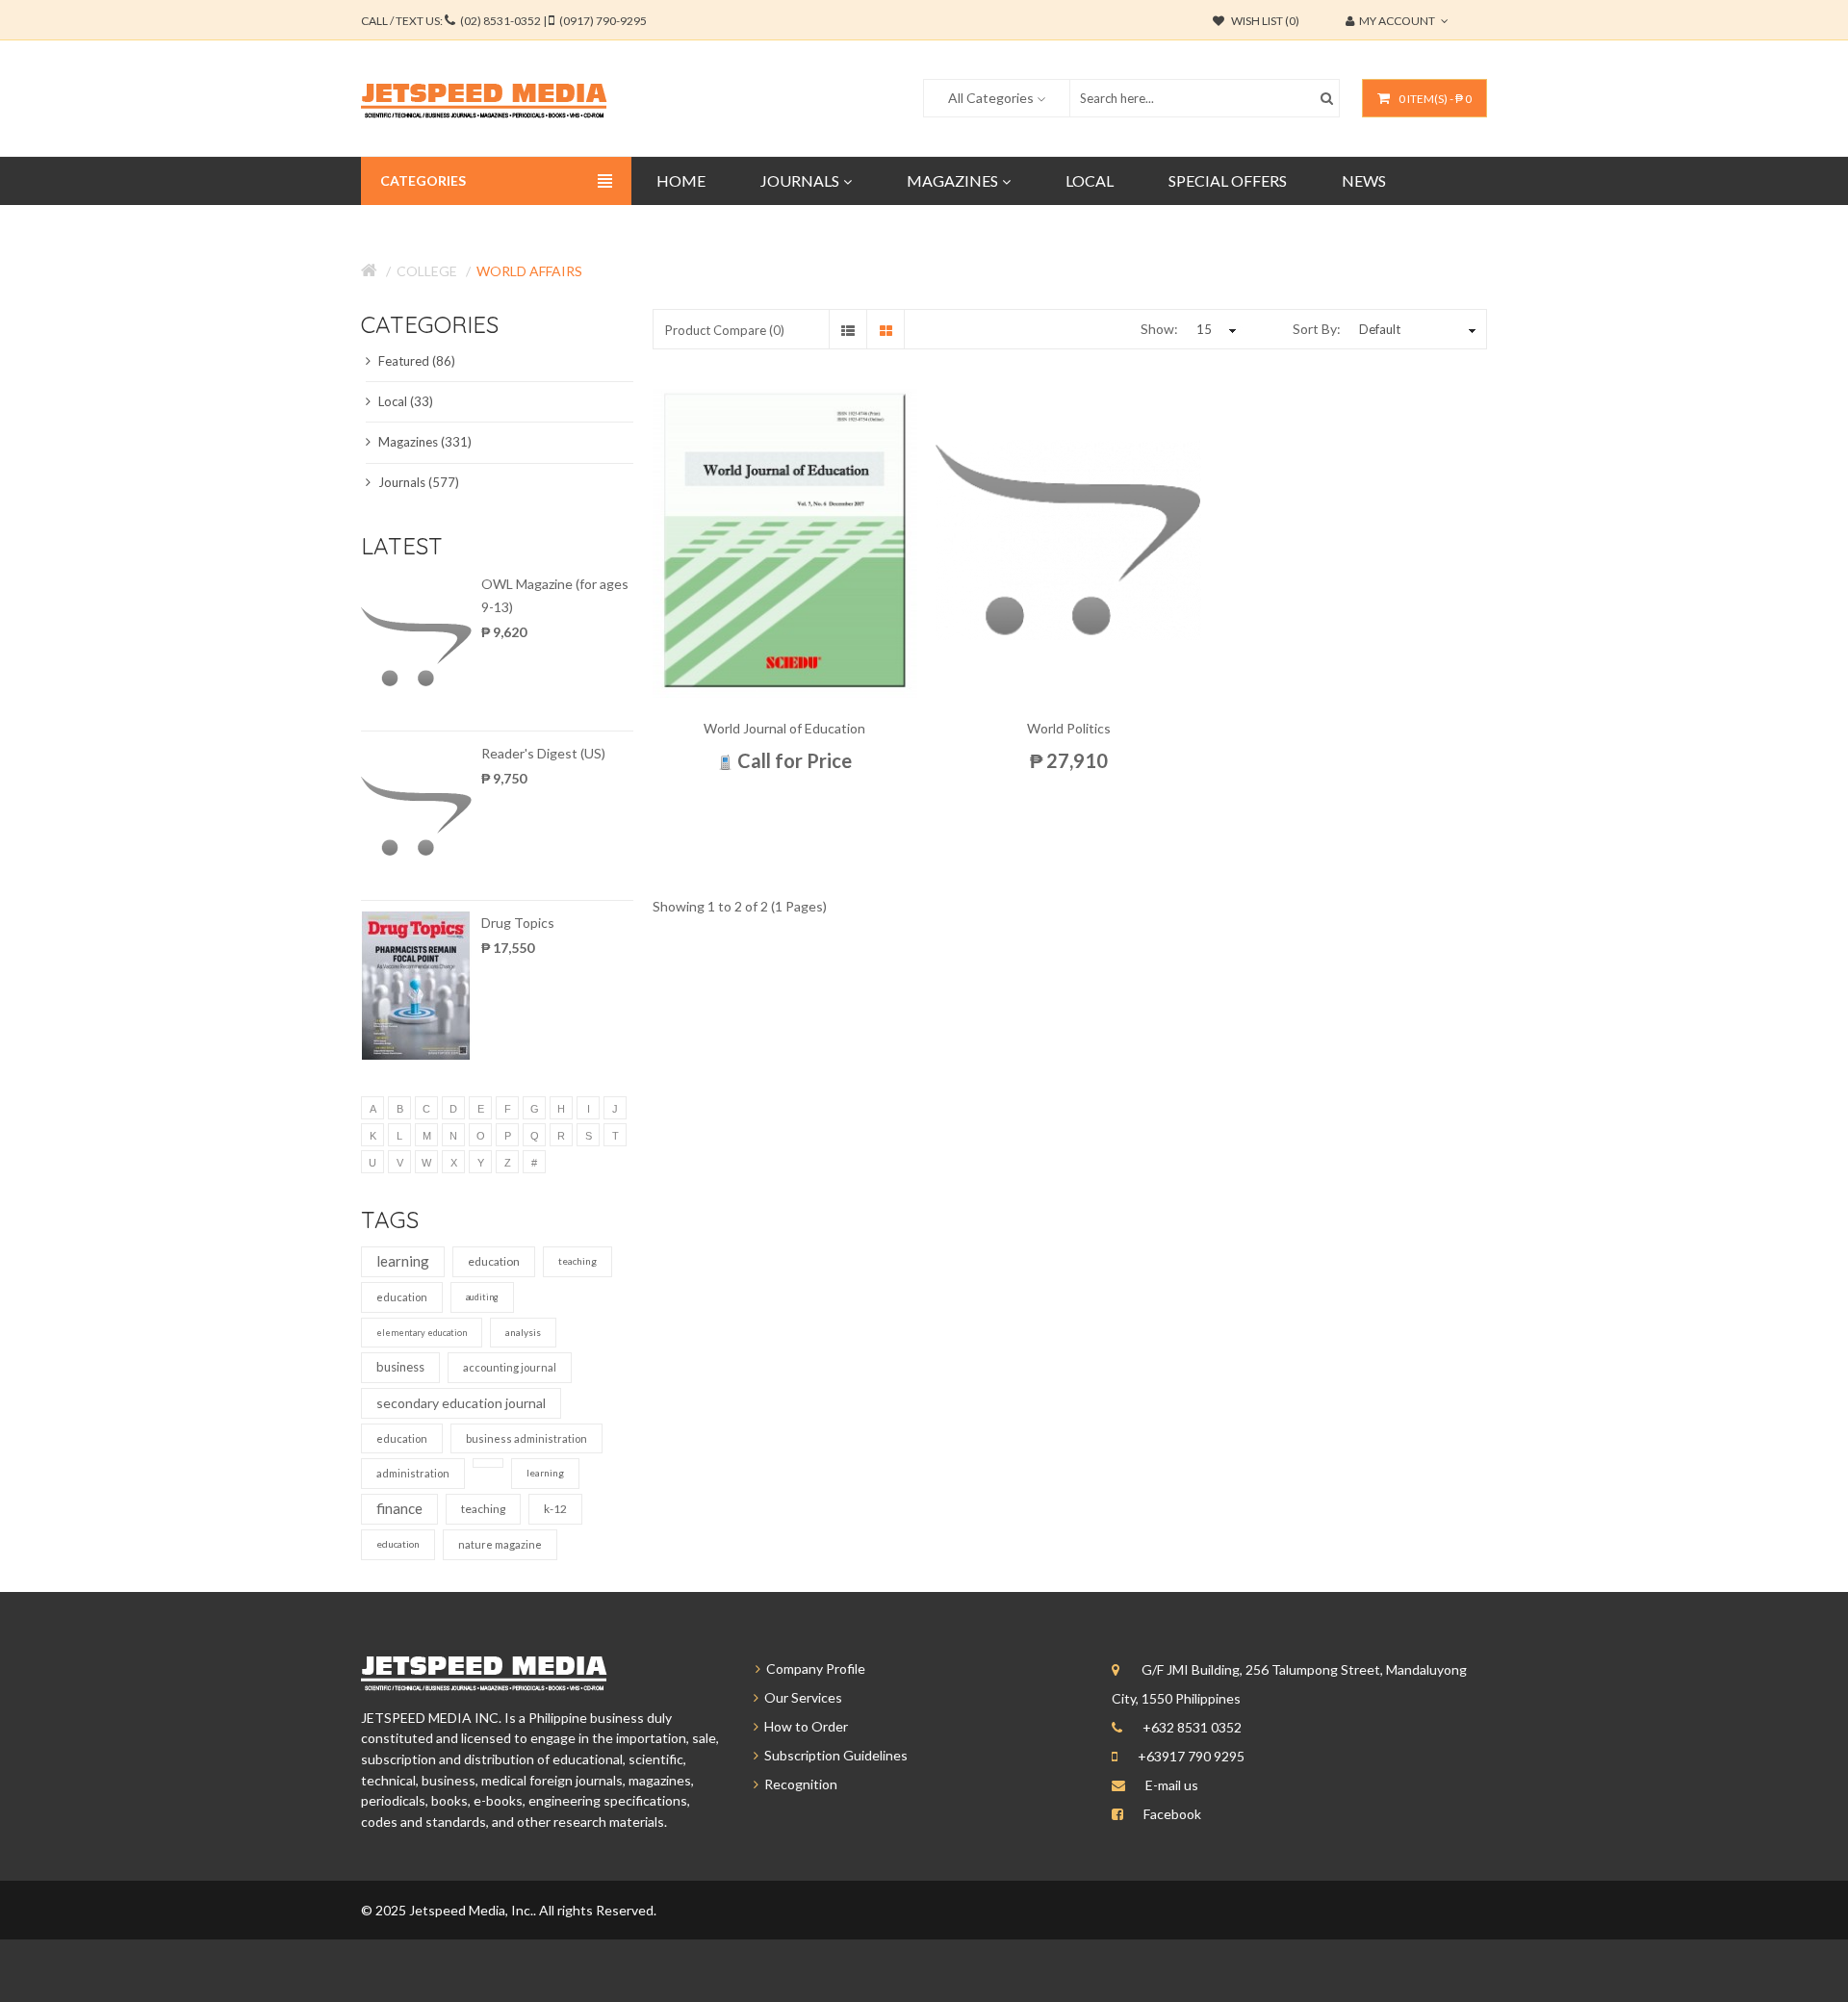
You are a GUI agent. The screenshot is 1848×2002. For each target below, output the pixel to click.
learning (403, 1261)
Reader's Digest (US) (543, 753)
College (427, 271)
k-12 (555, 1509)
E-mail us (1172, 1785)
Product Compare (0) (725, 330)
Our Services (800, 1697)
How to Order (803, 1726)
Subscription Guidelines (833, 1755)
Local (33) (404, 401)
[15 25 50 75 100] (1214, 329)
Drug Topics (518, 923)
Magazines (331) (423, 442)
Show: (1159, 329)
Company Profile (813, 1668)
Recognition (798, 1784)
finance (399, 1508)
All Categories (991, 98)
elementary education (422, 1333)
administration (413, 1473)
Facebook (1172, 1814)
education (494, 1261)
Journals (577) (417, 482)
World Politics (1069, 728)
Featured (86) (415, 361)
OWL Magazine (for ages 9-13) (555, 595)
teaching (577, 1261)
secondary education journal (461, 1403)
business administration (526, 1438)
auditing (482, 1297)
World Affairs (529, 271)
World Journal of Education (784, 728)
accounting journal (510, 1367)
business (400, 1367)
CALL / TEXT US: (504, 21)
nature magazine (500, 1544)
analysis (523, 1332)
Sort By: (1317, 329)
